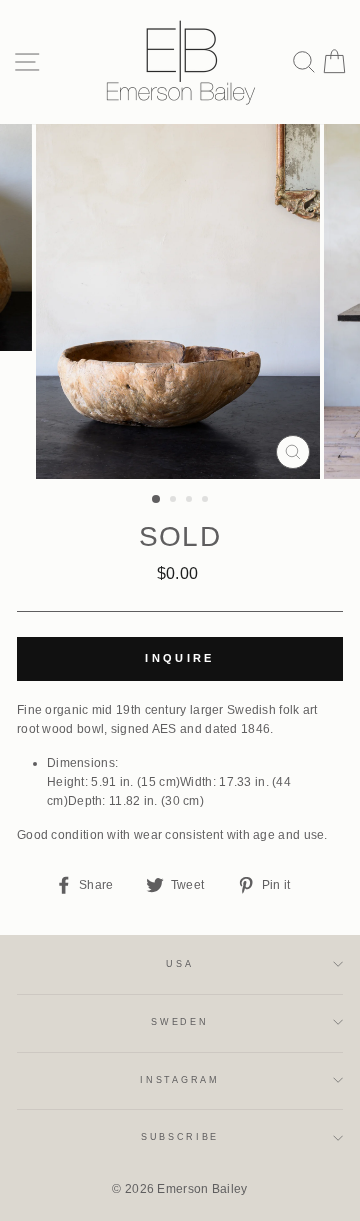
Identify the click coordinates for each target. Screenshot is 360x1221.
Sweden (179, 1022)
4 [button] (207, 501)
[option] (180, 301)
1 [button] (157, 500)
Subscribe (180, 1137)
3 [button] (191, 501)
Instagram (179, 1080)
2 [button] (175, 501)
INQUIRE (179, 658)
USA (179, 964)
